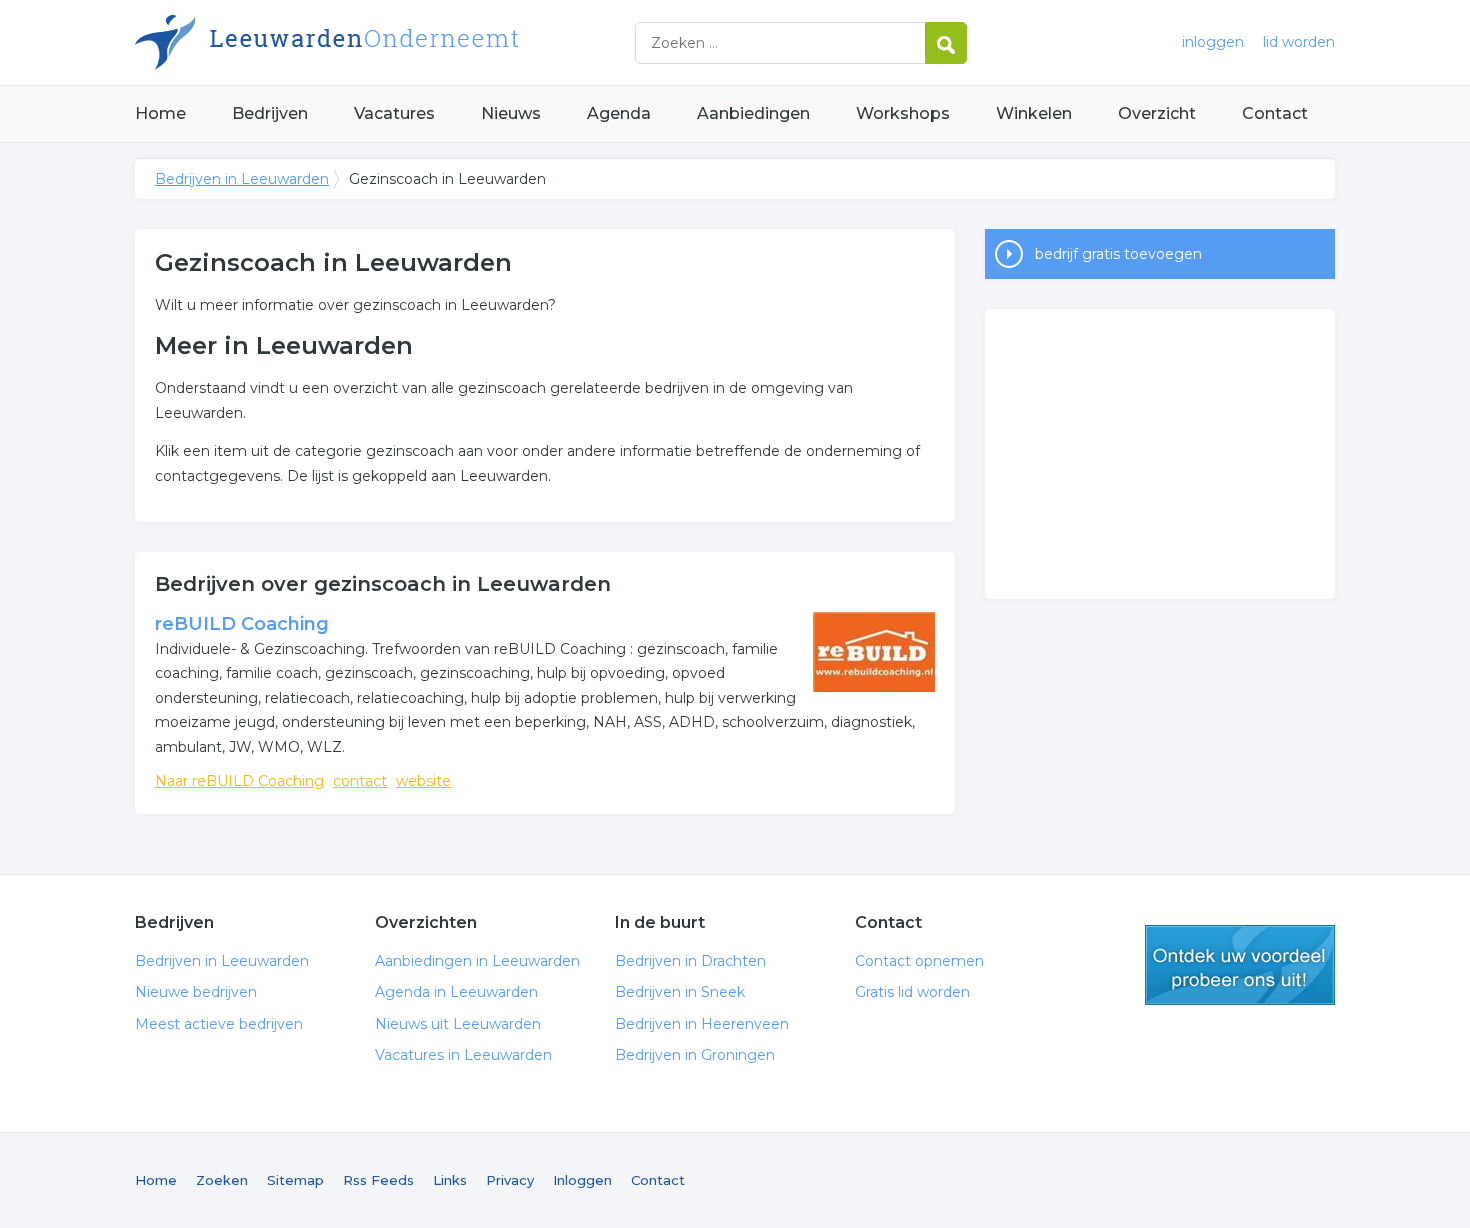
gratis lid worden (1240, 965)
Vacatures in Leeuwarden (463, 1055)
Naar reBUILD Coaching (239, 781)
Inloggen (582, 1180)
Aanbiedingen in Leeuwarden (477, 961)
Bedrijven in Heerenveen (702, 1024)
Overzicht (1157, 113)
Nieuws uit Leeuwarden (458, 1024)
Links (450, 1180)
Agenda (619, 113)
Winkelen (1034, 113)
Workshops (903, 113)
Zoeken (222, 1180)
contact (360, 781)
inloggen (1213, 42)
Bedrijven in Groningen (695, 1055)
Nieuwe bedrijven (196, 992)
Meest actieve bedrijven (219, 1024)
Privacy (510, 1180)
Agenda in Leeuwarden (456, 992)
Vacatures (394, 113)
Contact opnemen (919, 961)
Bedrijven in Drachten (690, 961)
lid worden (1299, 42)
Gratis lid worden (912, 992)
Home (160, 113)
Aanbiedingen (753, 113)
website (423, 781)
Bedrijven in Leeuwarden (385, 42)
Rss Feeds (378, 1180)
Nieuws (511, 113)
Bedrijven (270, 113)
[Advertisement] (1160, 454)
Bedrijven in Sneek (680, 992)
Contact (1275, 113)
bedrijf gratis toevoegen (1118, 254)
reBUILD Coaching (242, 624)
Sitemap (295, 1180)
